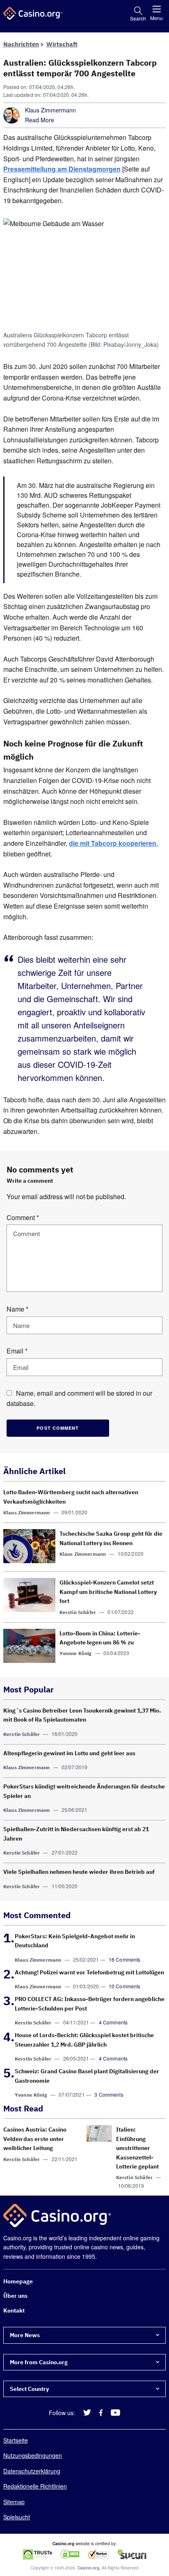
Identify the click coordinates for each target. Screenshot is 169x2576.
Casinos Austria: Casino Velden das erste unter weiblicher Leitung (35, 2139)
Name (17, 1309)
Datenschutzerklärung (32, 2471)
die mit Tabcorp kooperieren (113, 843)
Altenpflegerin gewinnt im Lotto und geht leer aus (69, 1753)
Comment (23, 1217)
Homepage (18, 2281)
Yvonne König (76, 1654)
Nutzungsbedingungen (33, 2455)
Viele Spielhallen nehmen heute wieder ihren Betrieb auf (79, 1872)
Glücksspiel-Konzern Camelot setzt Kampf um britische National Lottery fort (108, 1592)
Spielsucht (17, 2517)
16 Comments (125, 1959)
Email (17, 1351)
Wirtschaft (62, 44)
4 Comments (113, 2022)
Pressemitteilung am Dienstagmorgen (62, 169)
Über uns (15, 2296)
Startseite (16, 2440)
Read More (40, 120)
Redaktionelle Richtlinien (35, 2486)
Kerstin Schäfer (78, 1612)
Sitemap (14, 2501)
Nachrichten (21, 44)
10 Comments (125, 1986)
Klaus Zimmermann (50, 110)
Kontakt (14, 2310)
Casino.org (88, 2568)
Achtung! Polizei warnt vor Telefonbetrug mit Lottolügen (89, 1972)
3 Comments (109, 2094)
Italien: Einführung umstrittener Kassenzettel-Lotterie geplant (137, 2148)
